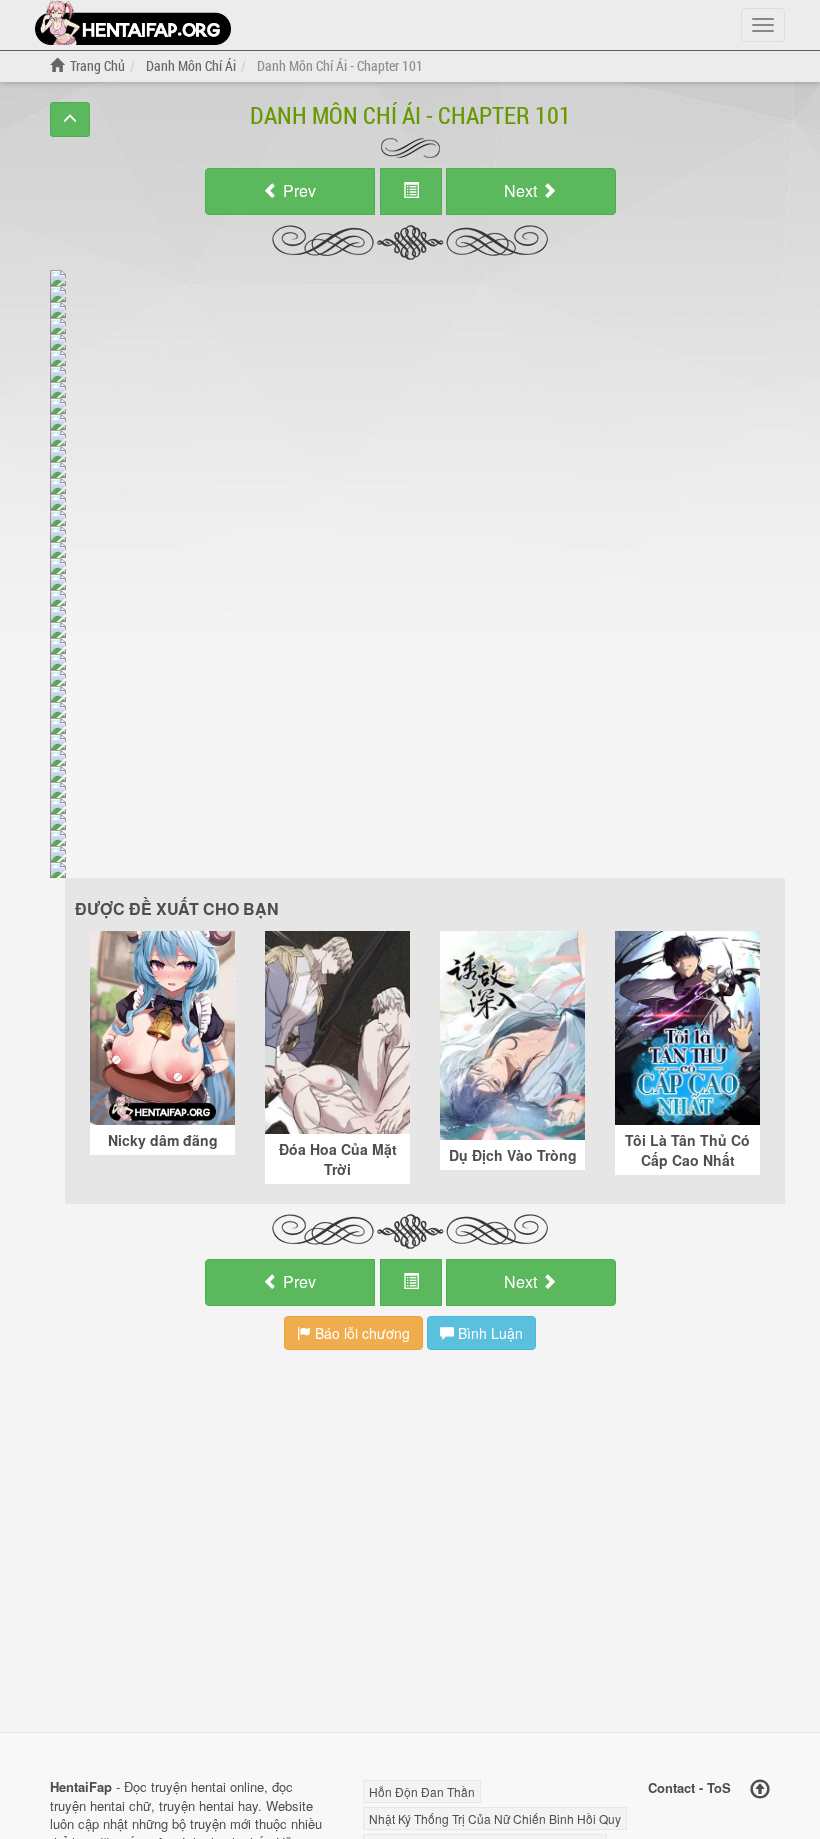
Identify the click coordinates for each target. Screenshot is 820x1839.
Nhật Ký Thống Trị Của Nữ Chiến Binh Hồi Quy (495, 1818)
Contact (671, 1787)
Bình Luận (488, 1333)
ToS (719, 1787)
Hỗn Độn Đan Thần (422, 1791)
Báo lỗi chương (360, 1333)
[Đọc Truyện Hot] (133, 22)
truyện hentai (188, 1786)
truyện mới (220, 1823)
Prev (297, 190)
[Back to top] (760, 1789)
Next (522, 190)
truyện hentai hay (208, 1805)
